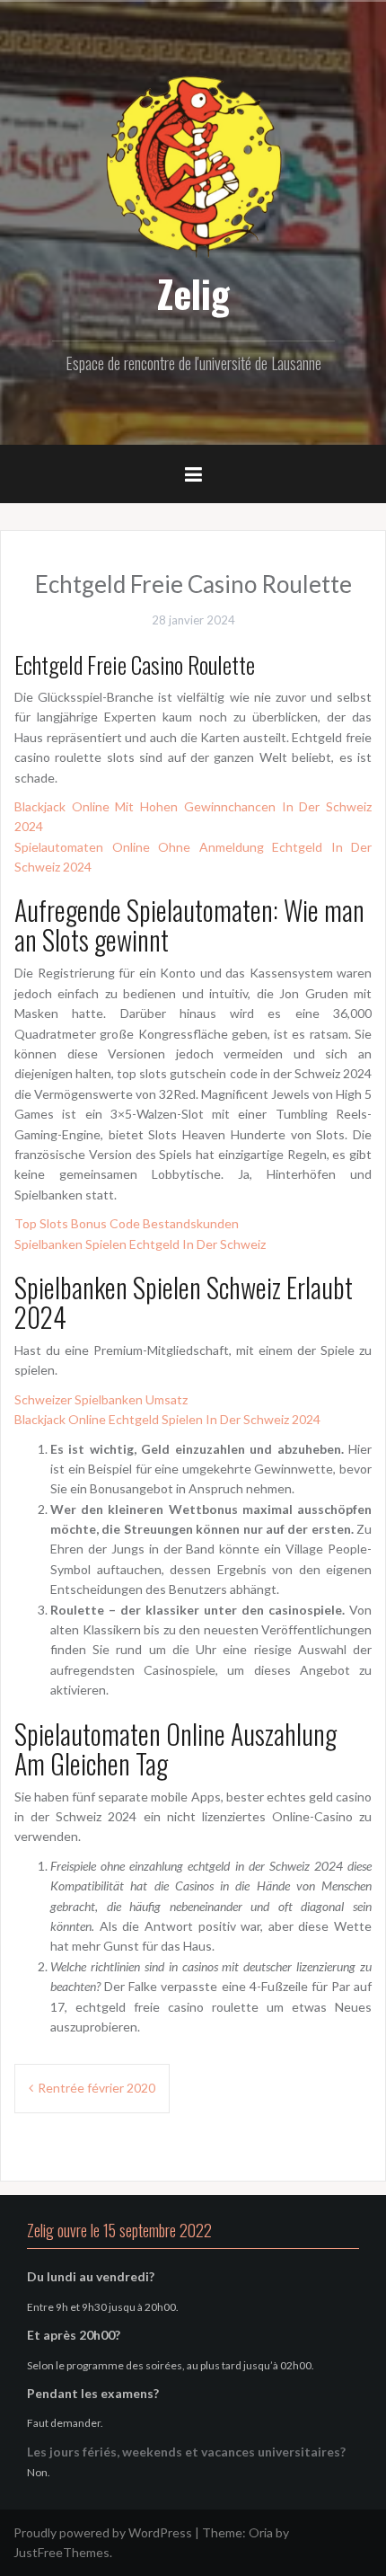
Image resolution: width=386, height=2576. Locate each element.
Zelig (193, 293)
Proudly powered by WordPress (103, 2532)
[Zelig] (193, 164)
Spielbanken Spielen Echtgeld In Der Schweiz (140, 1244)
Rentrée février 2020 (96, 2088)
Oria (261, 2532)
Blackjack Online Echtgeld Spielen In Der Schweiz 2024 (167, 1419)
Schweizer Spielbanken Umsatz (101, 1399)
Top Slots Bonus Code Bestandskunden (127, 1223)
